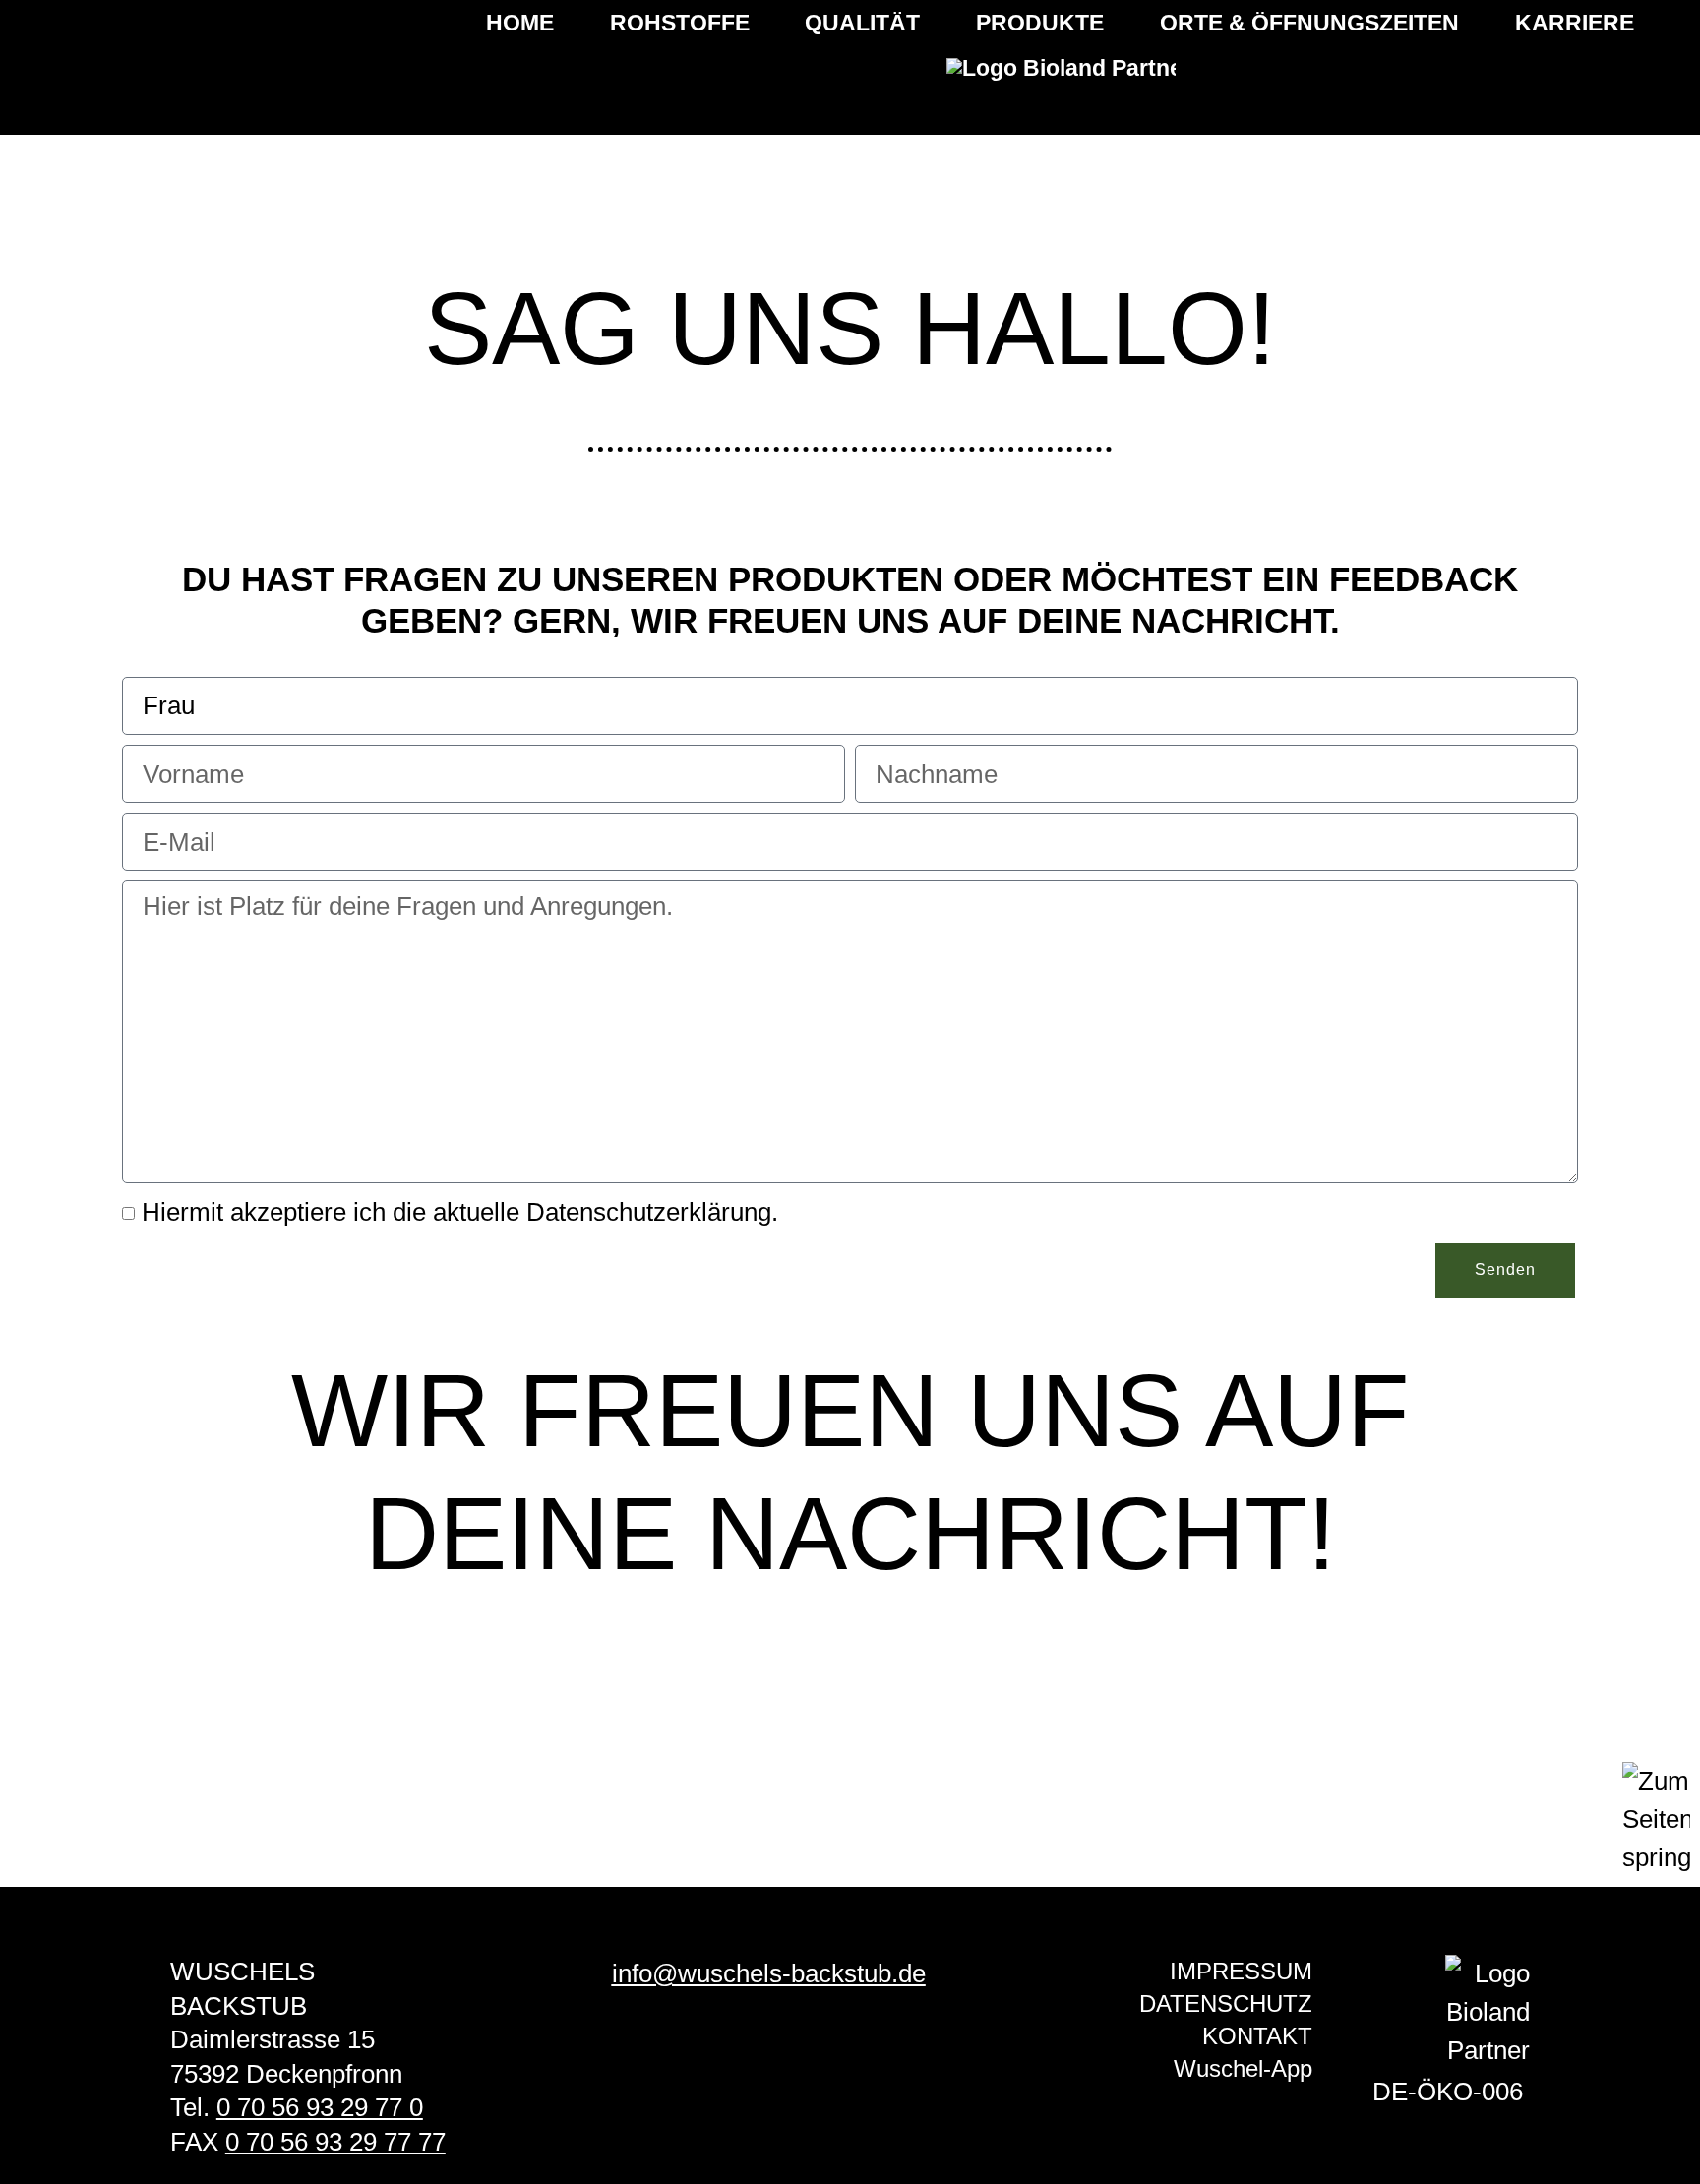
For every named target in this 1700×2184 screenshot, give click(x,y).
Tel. (297, 2107)
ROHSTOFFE (680, 23)
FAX (308, 2142)
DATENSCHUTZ (1226, 2003)
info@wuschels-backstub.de (769, 1973)
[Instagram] (798, 2050)
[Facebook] (738, 2050)
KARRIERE (1575, 23)
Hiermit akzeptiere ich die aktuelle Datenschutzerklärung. (460, 1212)
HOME (520, 23)
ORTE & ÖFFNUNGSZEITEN (1309, 23)
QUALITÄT (862, 23)
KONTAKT (1257, 2036)
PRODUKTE (1040, 23)
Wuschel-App (1243, 2068)
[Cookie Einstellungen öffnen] (43, 2155)
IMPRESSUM (1241, 1971)
